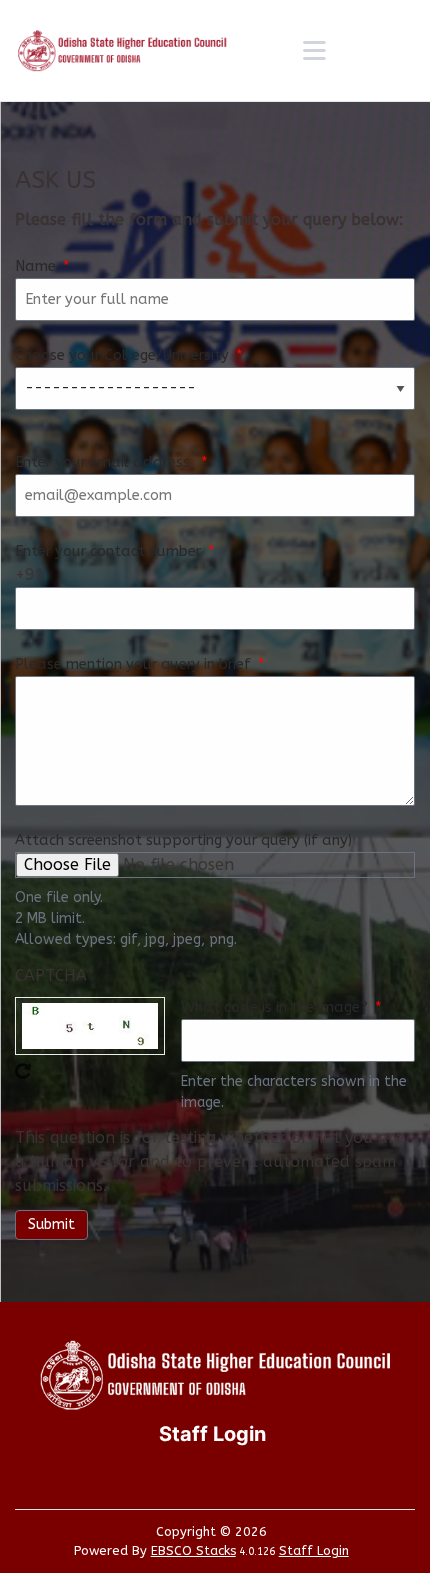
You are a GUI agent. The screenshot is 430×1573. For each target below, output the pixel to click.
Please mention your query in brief (133, 664)
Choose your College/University (122, 355)
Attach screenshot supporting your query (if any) (183, 840)
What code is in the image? (274, 1007)
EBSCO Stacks (193, 1550)
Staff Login (314, 1550)
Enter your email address (104, 462)
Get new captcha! (23, 1071)
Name (35, 266)
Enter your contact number (108, 551)
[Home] (122, 51)
